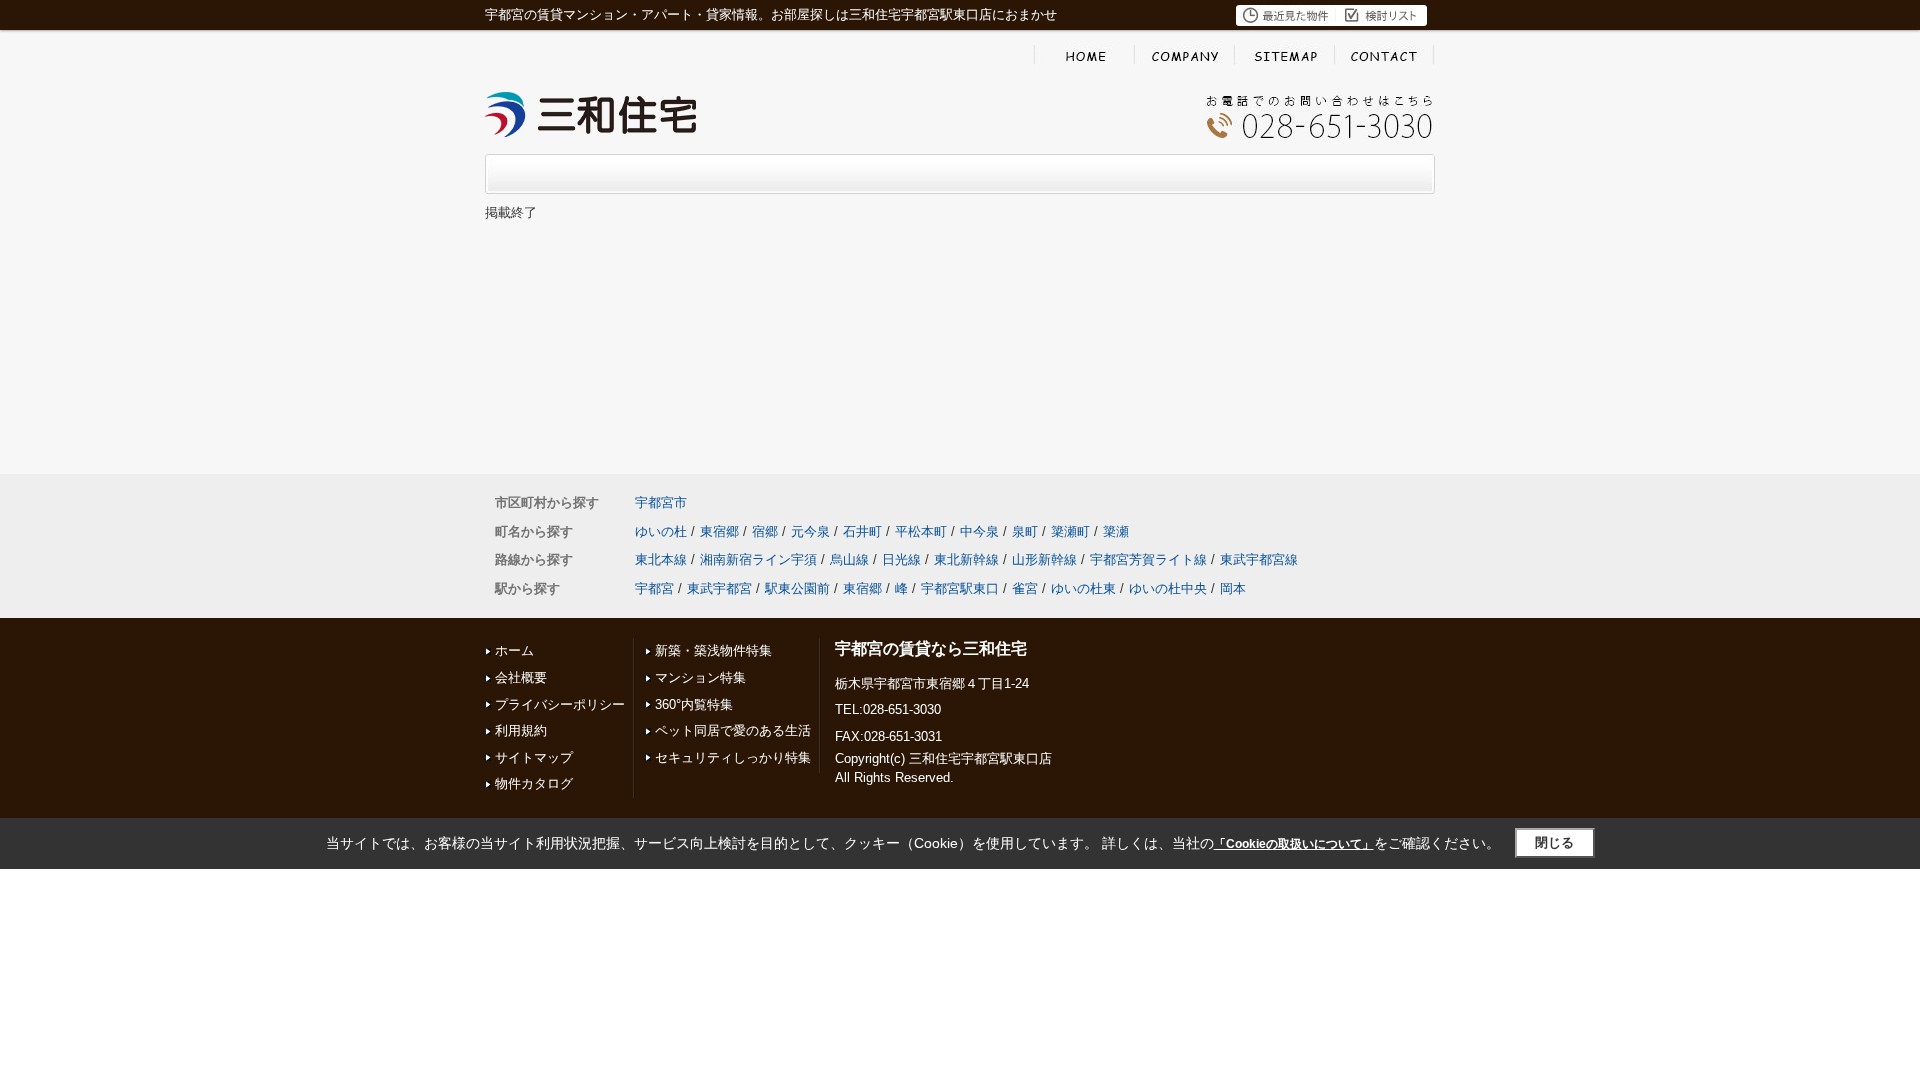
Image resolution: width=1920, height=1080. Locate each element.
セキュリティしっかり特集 (733, 757)
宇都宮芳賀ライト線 (1148, 559)
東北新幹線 (966, 559)
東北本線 (661, 559)
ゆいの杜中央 (1168, 588)
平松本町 (921, 531)
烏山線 (849, 559)
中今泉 (979, 531)
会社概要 (521, 677)
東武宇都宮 (719, 588)
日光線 (901, 559)
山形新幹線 (1044, 559)
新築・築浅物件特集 (713, 650)
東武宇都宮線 (1259, 559)
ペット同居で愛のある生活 (733, 730)
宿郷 (765, 531)
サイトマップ (534, 757)
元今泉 (810, 531)
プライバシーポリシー (560, 704)
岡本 (1233, 588)
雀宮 (1025, 588)
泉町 (1025, 531)
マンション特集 (700, 677)
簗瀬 (1116, 531)
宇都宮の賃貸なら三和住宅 (931, 648)
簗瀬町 (1070, 531)
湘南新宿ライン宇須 (758, 559)
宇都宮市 (661, 502)
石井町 (862, 531)
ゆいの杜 (661, 531)
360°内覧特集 (694, 704)
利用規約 (521, 730)
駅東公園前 (797, 588)
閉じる (1554, 842)
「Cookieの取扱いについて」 (1294, 844)
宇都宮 (654, 588)
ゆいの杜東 (1083, 588)
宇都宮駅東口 (960, 588)
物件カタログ (534, 783)
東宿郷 (719, 531)
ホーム (514, 650)
